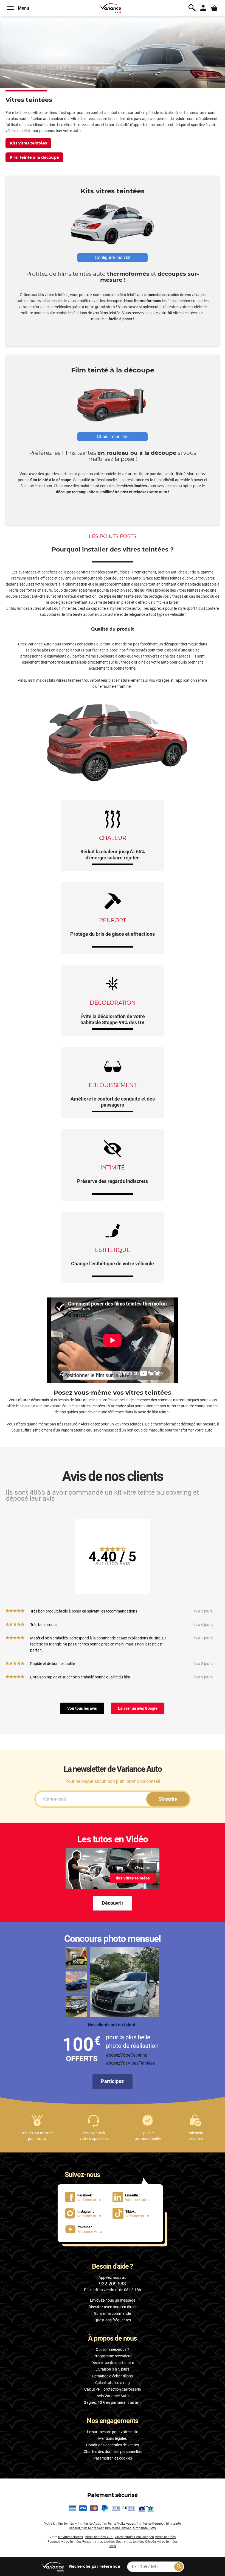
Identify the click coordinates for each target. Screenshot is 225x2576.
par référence (94, 2566)
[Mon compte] (203, 8)
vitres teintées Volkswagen (134, 2537)
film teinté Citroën (118, 2528)
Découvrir (113, 1903)
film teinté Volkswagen (118, 2524)
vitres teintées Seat (109, 2542)
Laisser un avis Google (138, 1708)
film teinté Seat (93, 2528)
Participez (112, 2081)
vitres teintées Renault (77, 2542)
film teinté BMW (144, 2528)
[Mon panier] (214, 8)
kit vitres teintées (71, 2537)
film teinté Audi (89, 2524)
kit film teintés (63, 2524)
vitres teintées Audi (99, 2537)
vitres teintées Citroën (140, 2542)
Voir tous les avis (82, 1708)
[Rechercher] (179, 2567)
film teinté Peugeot (151, 2524)
